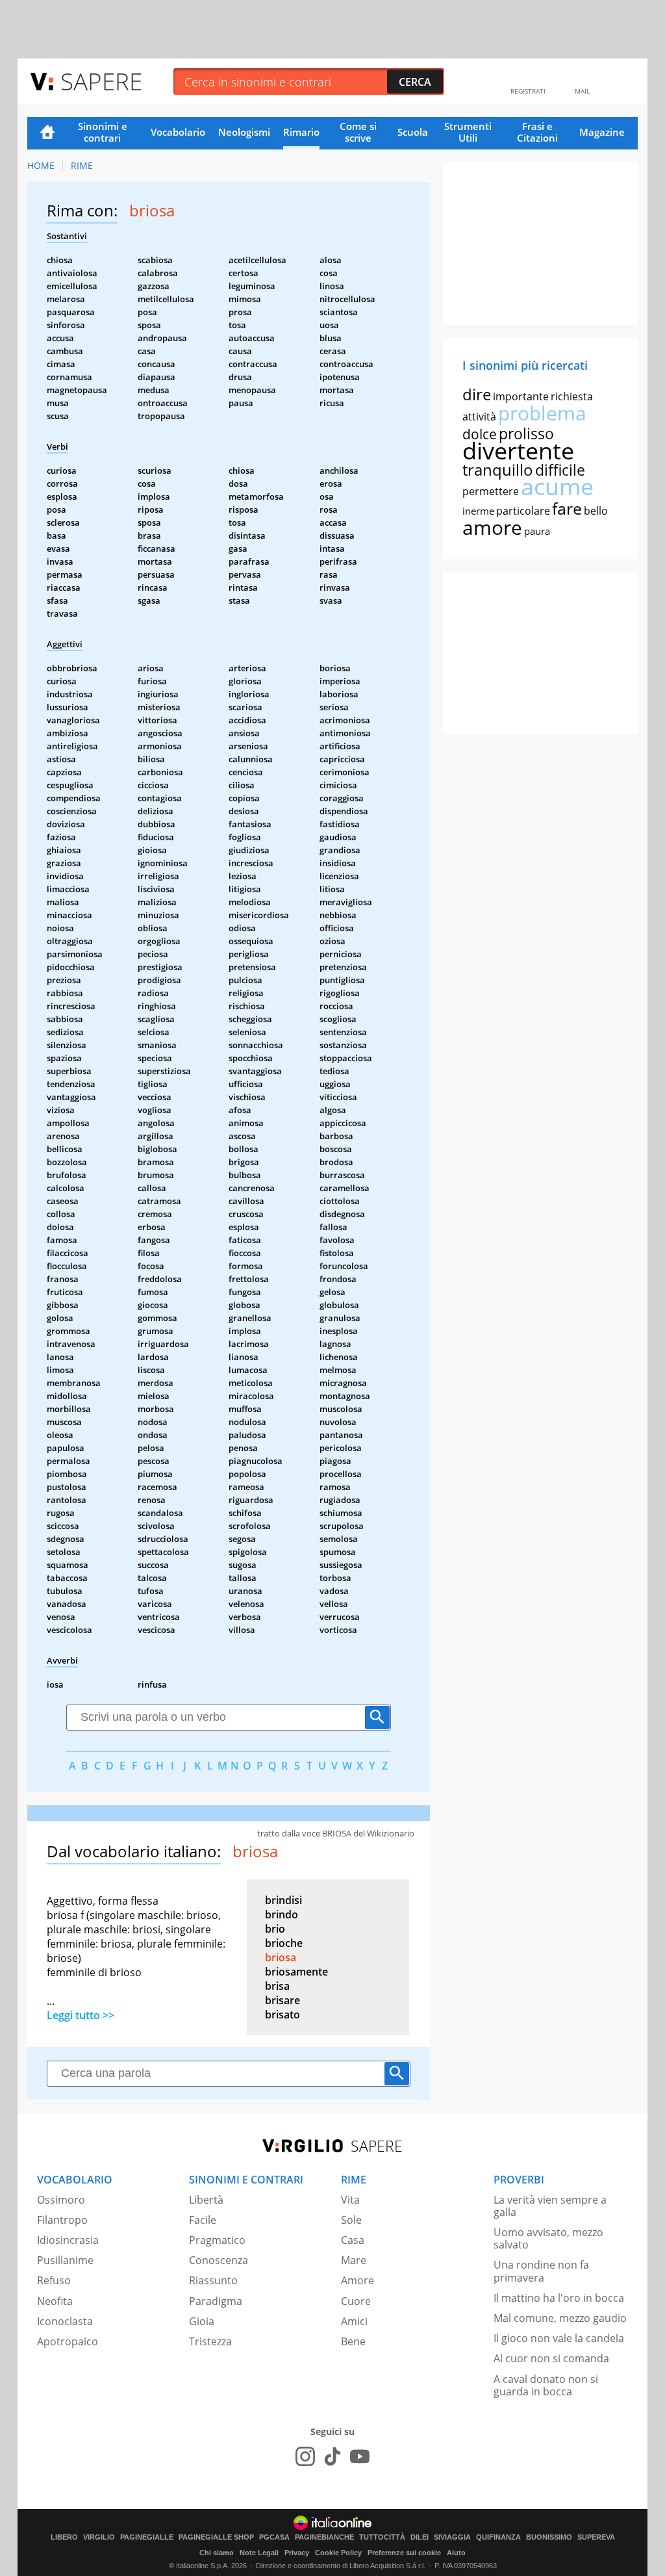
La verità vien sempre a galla (550, 2206)
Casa (353, 2240)
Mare (354, 2260)
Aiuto (456, 2553)
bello (596, 511)
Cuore (356, 2301)
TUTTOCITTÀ (382, 2537)
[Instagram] (305, 2456)
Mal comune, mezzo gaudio (560, 2318)
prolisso (526, 433)
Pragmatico (217, 2240)
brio (275, 1929)
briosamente (296, 1972)
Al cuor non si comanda (551, 2358)
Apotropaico (68, 2341)
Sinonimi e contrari (103, 132)
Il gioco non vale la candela (559, 2338)
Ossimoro (61, 2200)
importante (521, 396)
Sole (351, 2220)
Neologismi (244, 132)
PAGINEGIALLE (147, 2537)
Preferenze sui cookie (404, 2553)
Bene (353, 2341)
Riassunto (213, 2280)
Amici (354, 2321)
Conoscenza (219, 2260)
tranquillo (498, 470)
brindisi (283, 1900)
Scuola (413, 132)
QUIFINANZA (498, 2537)
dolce (480, 434)
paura (537, 531)
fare (567, 508)
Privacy (297, 2553)
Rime (82, 165)
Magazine (602, 132)
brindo (282, 1914)
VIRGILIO (99, 2537)
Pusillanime (65, 2260)
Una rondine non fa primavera (541, 2271)
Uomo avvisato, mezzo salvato (548, 2238)
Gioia (202, 2321)
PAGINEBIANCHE (324, 2537)
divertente (518, 451)
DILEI (420, 2537)
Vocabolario (178, 132)
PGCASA (274, 2537)
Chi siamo (217, 2553)
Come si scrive (358, 132)
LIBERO (64, 2537)
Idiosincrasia (68, 2240)
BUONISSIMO (549, 2537)
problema (542, 413)
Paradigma (216, 2301)
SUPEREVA (596, 2537)
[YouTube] (360, 2456)
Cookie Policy (338, 2553)
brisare (282, 2000)
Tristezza (210, 2341)
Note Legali (259, 2553)
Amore (358, 2280)
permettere (491, 491)
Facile (203, 2220)
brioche (284, 1943)
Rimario (301, 132)
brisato (282, 2015)
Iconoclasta (65, 2321)
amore (492, 527)
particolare (523, 511)
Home (47, 133)
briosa (281, 1957)
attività (479, 417)
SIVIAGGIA (452, 2537)
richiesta (572, 396)
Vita (350, 2200)
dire (477, 394)
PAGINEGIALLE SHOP (216, 2537)
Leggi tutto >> (81, 2015)
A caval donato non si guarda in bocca (546, 2385)
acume (557, 486)
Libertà (206, 2200)
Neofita (55, 2301)
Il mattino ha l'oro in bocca (559, 2298)
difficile (560, 470)
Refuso (54, 2280)
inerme (478, 511)
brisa (277, 1986)
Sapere (101, 81)
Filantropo (62, 2220)
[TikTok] (332, 2456)
